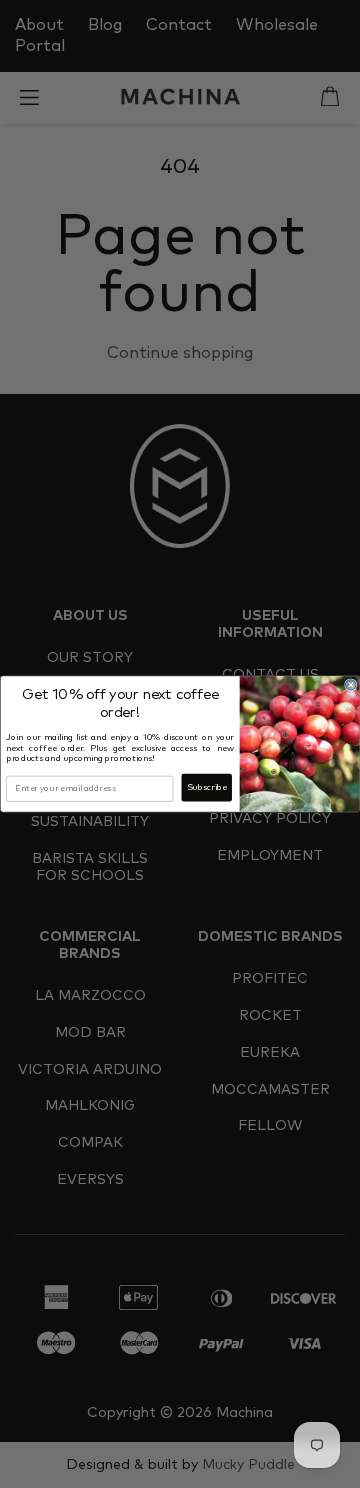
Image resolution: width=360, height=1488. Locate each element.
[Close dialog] (351, 685)
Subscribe (207, 788)
